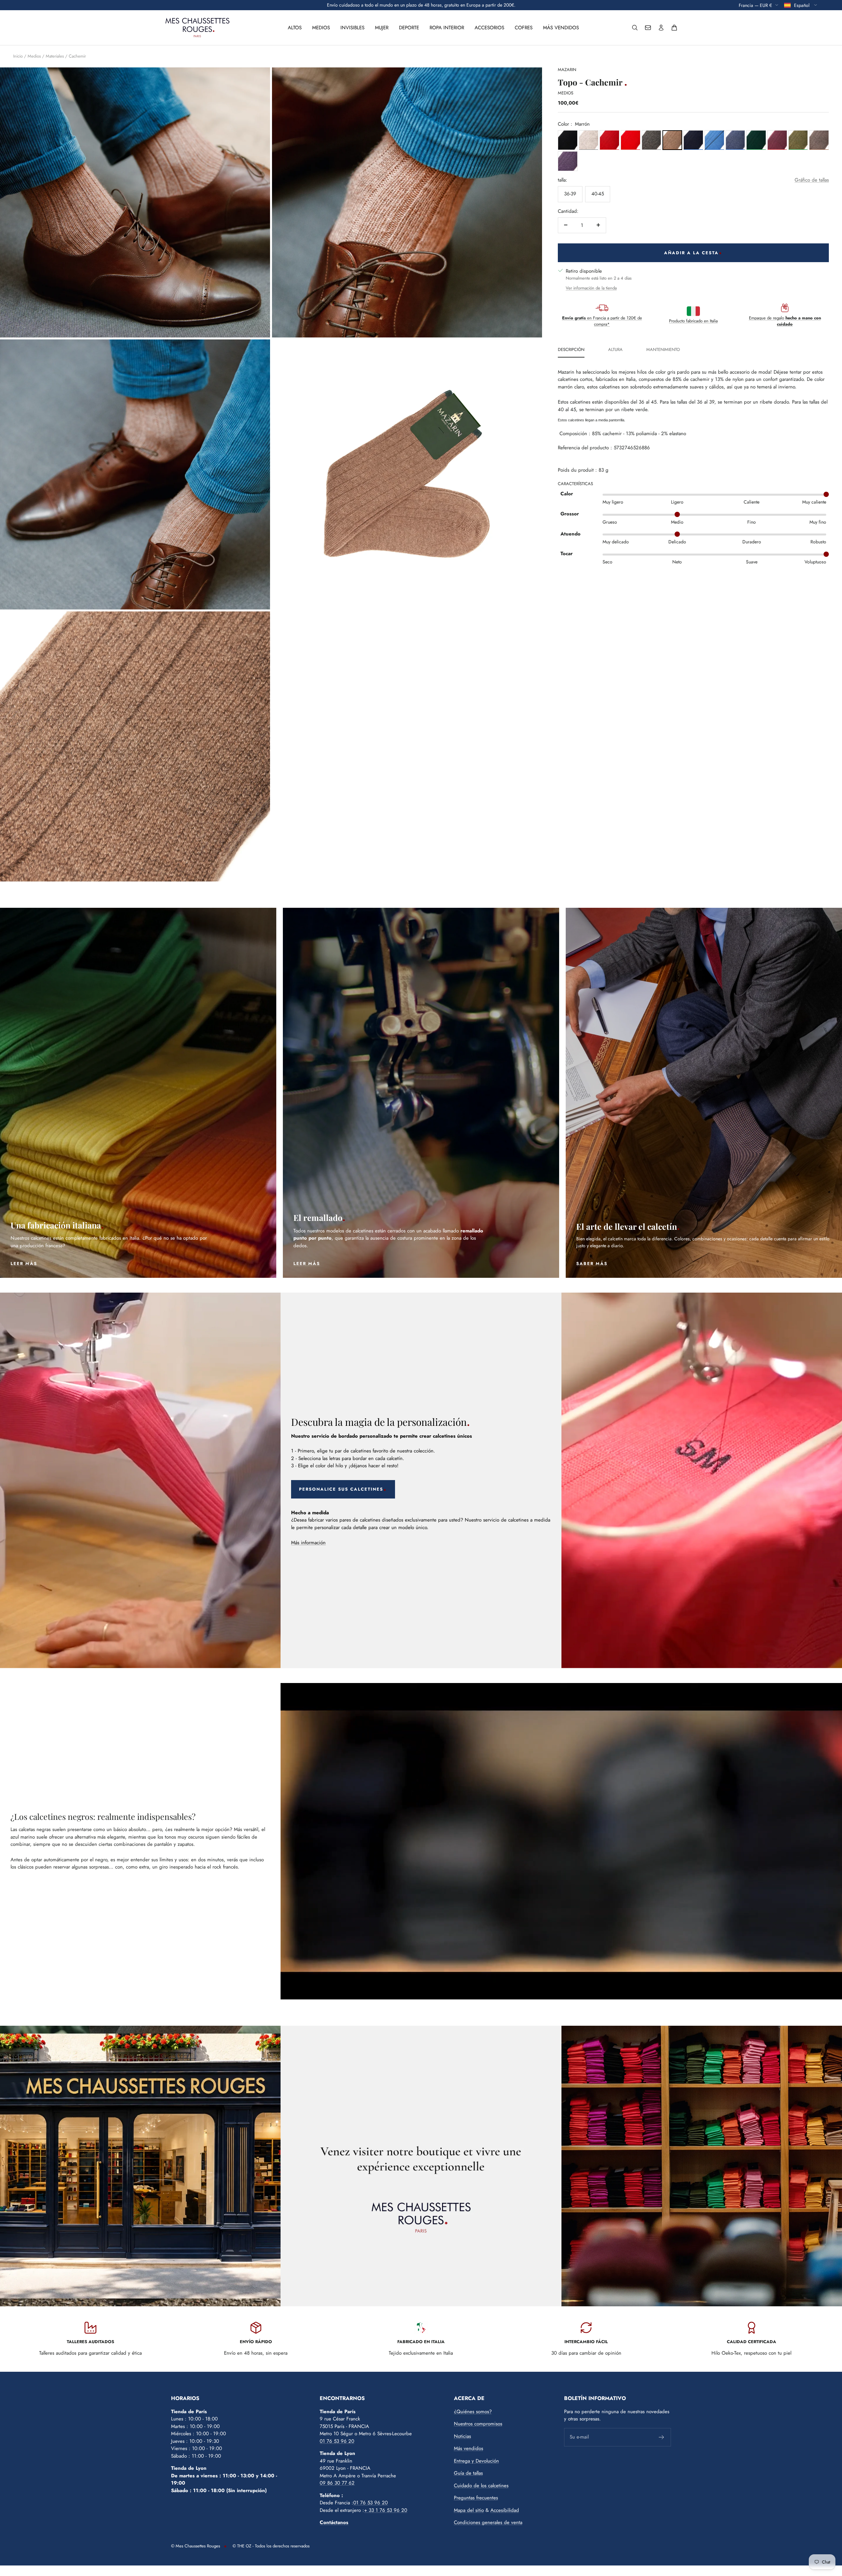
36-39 (570, 193)
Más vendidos (561, 28)
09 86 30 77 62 (337, 2483)
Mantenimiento (663, 350)
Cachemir (77, 56)
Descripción (571, 350)
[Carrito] (674, 28)
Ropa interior (447, 28)
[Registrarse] (662, 2437)
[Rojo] (609, 140)
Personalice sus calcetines (341, 1489)
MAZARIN (567, 70)
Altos (295, 28)
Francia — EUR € (755, 5)
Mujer (382, 28)
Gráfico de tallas (812, 180)
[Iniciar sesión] (661, 28)
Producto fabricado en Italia (693, 321)
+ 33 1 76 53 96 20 (386, 2510)
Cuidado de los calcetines (481, 2486)
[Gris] (589, 140)
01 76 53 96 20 (337, 2441)
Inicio (18, 56)
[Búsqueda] (635, 28)
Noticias (462, 2436)
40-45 (598, 193)
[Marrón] (672, 140)
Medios (321, 28)
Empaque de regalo (785, 321)
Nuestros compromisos (478, 2424)
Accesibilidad (505, 2510)
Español (802, 5)
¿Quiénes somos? (473, 2412)
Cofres (524, 28)
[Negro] (568, 140)
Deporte (409, 28)
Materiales (55, 56)
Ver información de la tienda (591, 288)
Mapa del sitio (469, 2510)
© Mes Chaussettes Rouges (196, 2546)
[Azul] (693, 140)
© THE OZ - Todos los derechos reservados (271, 2546)
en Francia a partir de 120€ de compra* (602, 321)
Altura (615, 350)
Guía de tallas (468, 2473)
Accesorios (489, 28)
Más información (308, 1543)
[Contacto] (648, 28)
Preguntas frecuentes (476, 2498)
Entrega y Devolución (476, 2461)
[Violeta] (568, 161)
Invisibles (352, 28)
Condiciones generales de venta (488, 2522)
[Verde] (756, 140)
